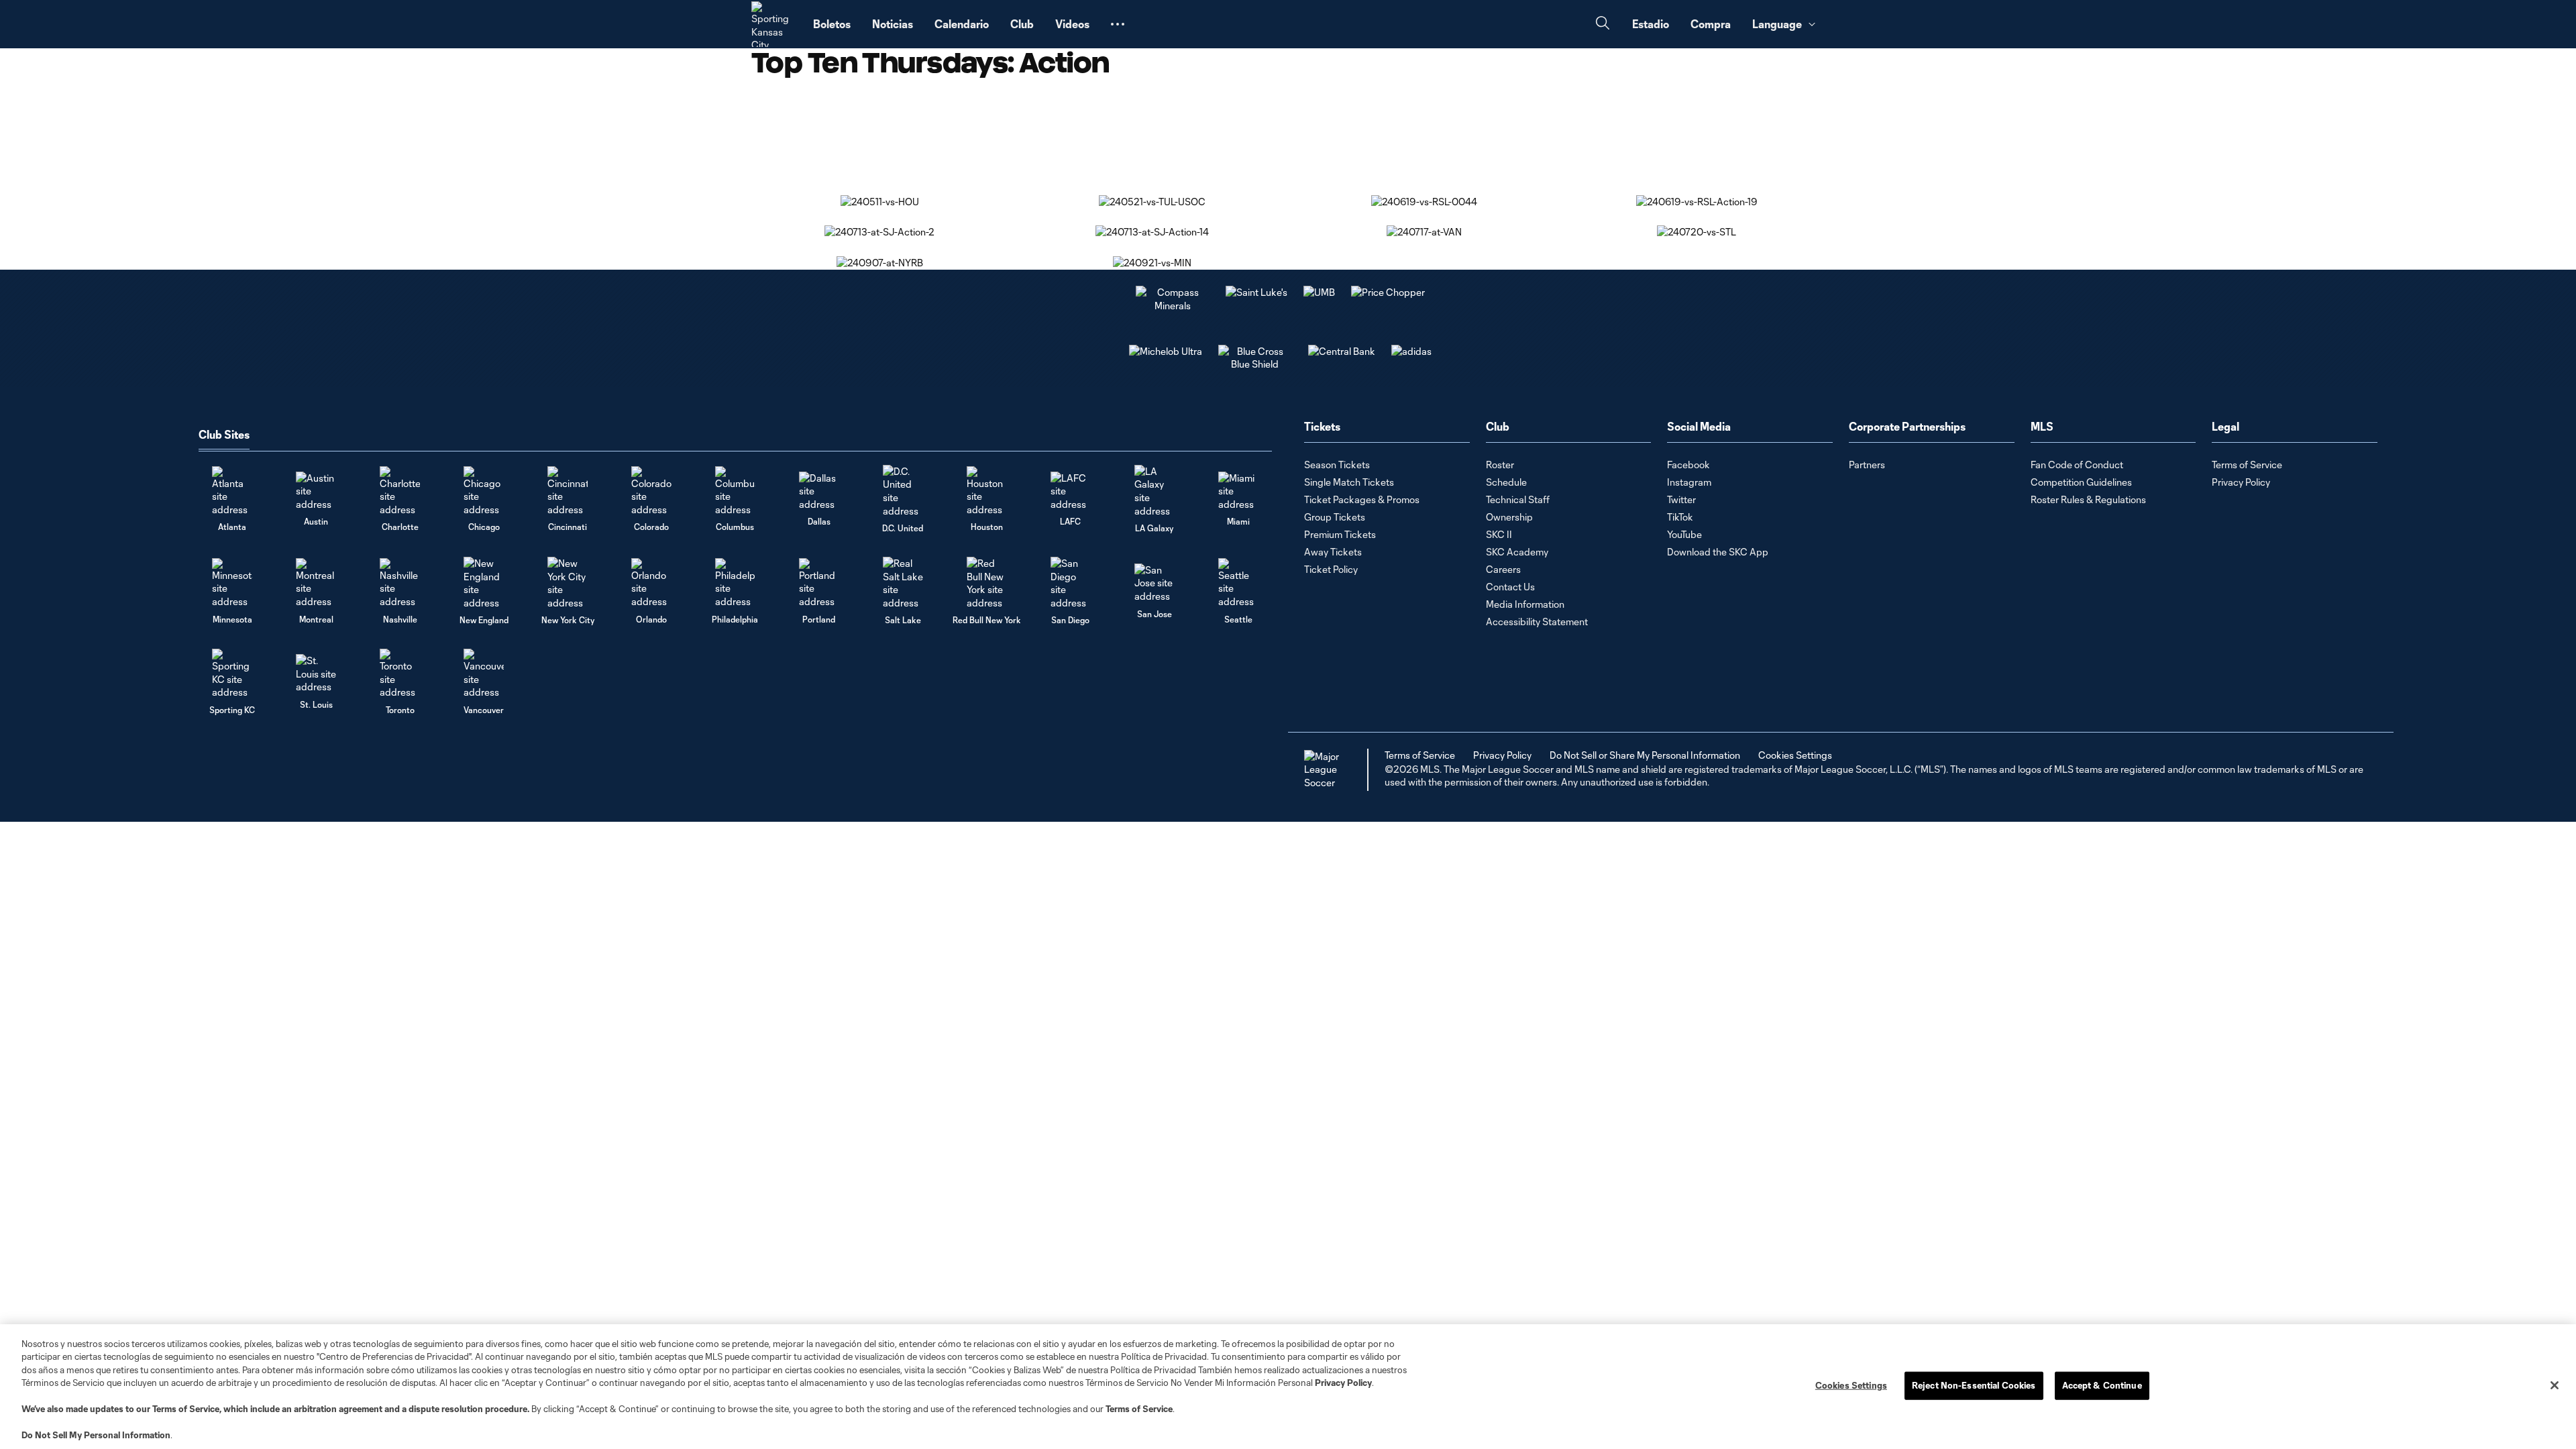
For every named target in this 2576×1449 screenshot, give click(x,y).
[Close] (2555, 1385)
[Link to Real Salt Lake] (903, 583)
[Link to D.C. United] (903, 491)
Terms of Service (186, 1409)
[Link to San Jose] (1155, 583)
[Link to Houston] (987, 491)
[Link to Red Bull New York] (987, 583)
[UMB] (1319, 292)
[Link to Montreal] (316, 583)
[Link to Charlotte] (400, 491)
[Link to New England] (484, 583)
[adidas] (1411, 351)
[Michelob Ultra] (1166, 351)
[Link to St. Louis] (316, 674)
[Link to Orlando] (651, 583)
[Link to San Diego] (1071, 583)
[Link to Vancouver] (484, 674)
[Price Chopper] (1388, 292)
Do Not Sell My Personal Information (96, 1435)
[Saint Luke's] (1256, 292)
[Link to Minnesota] (232, 583)
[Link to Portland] (819, 583)
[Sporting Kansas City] (774, 24)
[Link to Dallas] (819, 491)
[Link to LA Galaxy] (1155, 491)
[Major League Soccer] (1324, 770)
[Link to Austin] (316, 491)
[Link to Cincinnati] (568, 491)
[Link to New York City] (568, 583)
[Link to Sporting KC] (232, 674)
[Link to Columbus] (735, 491)
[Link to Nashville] (400, 583)
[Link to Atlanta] (232, 491)
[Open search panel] (1603, 24)
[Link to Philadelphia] (735, 583)
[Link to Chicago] (484, 491)
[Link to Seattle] (1238, 583)
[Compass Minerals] (1173, 306)
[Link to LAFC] (1071, 491)
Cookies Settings (1795, 755)
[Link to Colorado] (651, 491)
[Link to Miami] (1238, 491)
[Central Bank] (1342, 351)
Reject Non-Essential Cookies (1974, 1385)
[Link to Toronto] (400, 674)
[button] (1118, 24)
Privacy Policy (1343, 1383)
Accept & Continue (2102, 1385)
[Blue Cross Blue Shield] (1255, 364)
